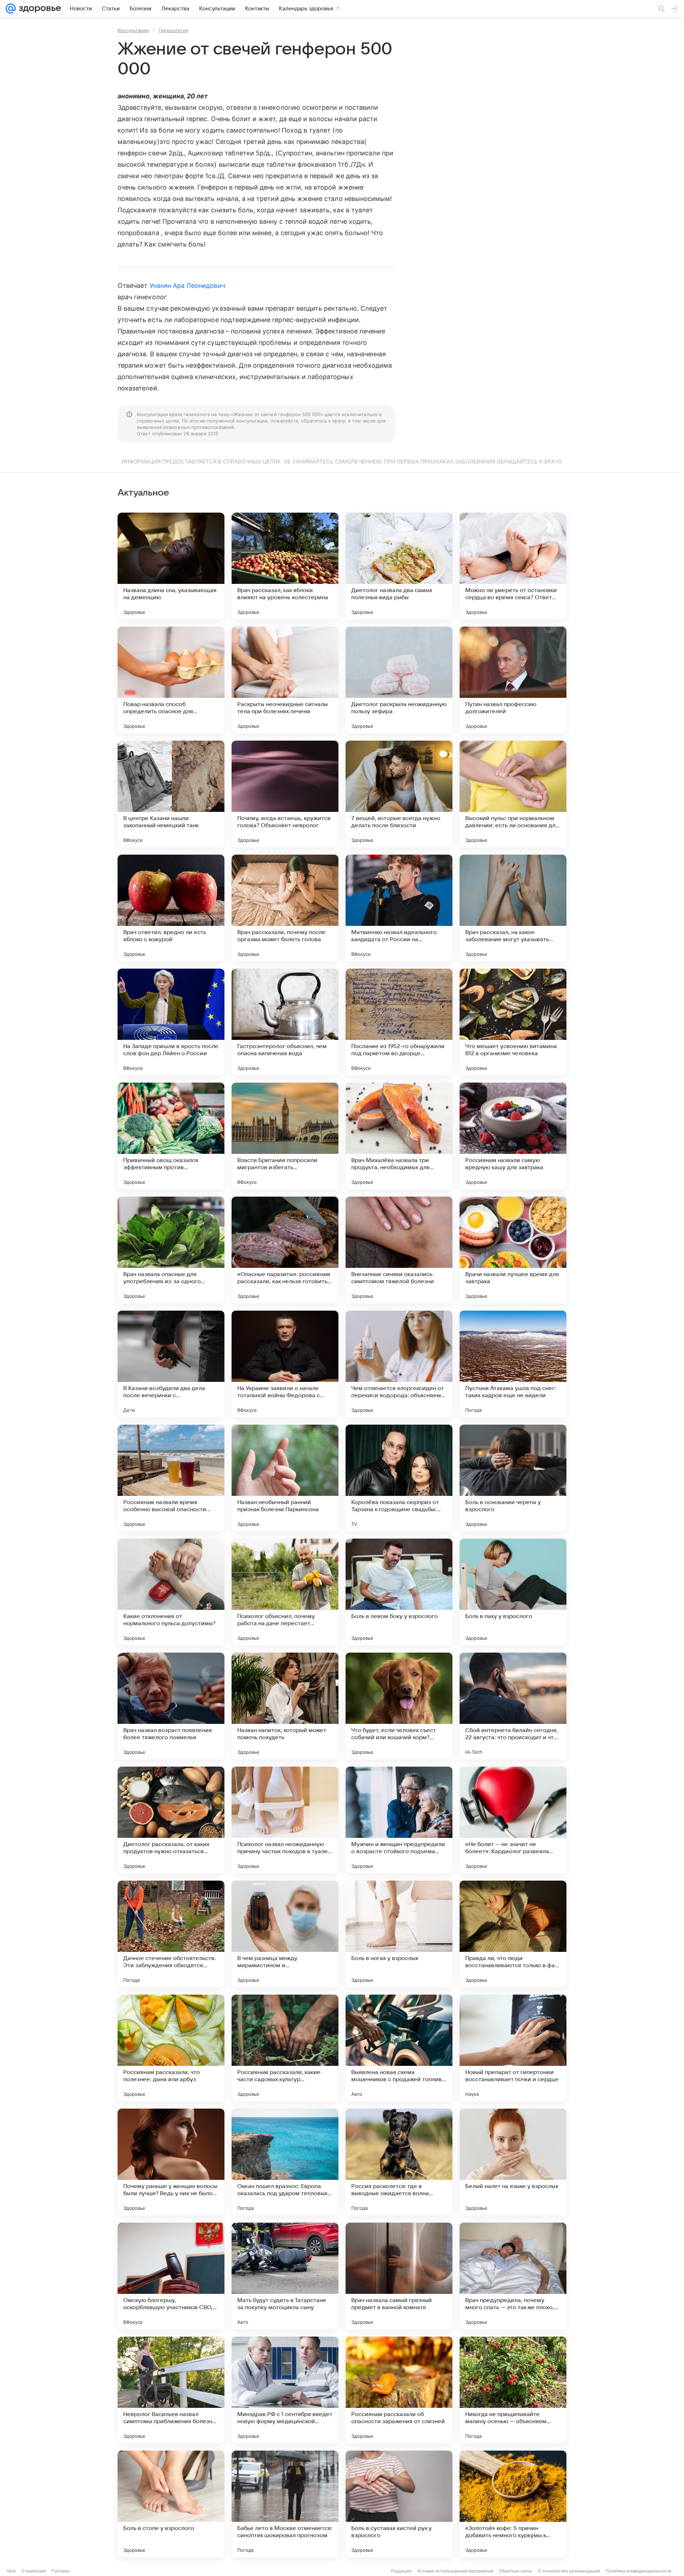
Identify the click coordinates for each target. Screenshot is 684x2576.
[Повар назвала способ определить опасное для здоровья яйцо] (171, 680)
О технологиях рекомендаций (569, 2571)
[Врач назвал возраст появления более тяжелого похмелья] (171, 1706)
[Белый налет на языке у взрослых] (513, 2162)
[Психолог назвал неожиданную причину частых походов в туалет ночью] (285, 1820)
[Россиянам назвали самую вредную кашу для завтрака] (513, 1136)
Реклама (61, 2571)
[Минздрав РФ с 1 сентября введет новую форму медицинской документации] (285, 2390)
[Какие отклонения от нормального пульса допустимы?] (171, 1592)
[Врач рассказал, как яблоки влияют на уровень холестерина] (285, 566)
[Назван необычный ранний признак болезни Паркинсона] (285, 1478)
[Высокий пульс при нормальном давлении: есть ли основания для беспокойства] (513, 794)
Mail (11, 2571)
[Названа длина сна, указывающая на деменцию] (171, 566)
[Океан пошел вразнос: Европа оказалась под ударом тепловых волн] (285, 2162)
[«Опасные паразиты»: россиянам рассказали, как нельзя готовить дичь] (285, 1250)
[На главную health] (38, 9)
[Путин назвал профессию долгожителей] (513, 680)
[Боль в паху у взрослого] (513, 1592)
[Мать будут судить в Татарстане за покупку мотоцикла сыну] (285, 2276)
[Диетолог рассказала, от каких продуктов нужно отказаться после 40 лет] (171, 1820)
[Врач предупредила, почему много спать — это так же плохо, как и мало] (513, 2276)
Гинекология (173, 30)
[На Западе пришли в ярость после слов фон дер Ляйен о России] (171, 1022)
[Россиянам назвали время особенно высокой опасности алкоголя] (171, 1478)
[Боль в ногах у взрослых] (399, 1934)
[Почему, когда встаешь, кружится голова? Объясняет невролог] (285, 794)
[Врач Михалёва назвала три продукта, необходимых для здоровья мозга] (399, 1136)
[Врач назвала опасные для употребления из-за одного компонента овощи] (171, 1250)
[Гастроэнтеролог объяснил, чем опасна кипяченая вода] (285, 1022)
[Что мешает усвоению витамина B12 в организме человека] (513, 1022)
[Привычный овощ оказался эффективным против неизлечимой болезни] (171, 1136)
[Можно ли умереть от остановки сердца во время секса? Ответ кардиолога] (513, 566)
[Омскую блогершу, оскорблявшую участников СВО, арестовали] (171, 2276)
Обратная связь (516, 2571)
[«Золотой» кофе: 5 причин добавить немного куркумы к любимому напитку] (513, 2504)
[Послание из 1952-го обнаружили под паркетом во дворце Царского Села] (399, 1022)
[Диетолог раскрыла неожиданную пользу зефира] (399, 680)
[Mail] (11, 9)
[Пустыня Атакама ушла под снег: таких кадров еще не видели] (513, 1364)
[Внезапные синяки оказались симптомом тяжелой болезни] (399, 1250)
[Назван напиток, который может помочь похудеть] (285, 1706)
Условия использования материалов (455, 2571)
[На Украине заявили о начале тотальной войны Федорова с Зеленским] (285, 1364)
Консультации (133, 30)
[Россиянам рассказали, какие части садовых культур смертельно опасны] (285, 2048)
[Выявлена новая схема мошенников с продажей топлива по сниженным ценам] (399, 2048)
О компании (34, 2571)
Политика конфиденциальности (638, 2571)
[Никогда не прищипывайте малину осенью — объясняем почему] (513, 2390)
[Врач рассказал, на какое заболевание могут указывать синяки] (513, 908)
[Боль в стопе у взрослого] (171, 2504)
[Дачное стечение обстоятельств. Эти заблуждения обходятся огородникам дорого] (171, 1934)
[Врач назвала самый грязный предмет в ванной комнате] (399, 2276)
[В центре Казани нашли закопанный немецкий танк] (171, 794)
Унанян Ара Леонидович (187, 286)
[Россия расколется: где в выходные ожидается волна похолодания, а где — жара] (399, 2162)
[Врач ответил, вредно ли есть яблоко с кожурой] (171, 908)
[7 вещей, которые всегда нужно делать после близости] (399, 794)
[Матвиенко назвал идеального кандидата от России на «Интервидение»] (399, 908)
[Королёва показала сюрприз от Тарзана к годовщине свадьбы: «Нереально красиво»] (399, 1478)
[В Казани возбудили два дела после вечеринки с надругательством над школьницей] (171, 1364)
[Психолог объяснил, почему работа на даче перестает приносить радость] (285, 1592)
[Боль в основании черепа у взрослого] (513, 1478)
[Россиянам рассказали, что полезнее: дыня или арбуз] (171, 2048)
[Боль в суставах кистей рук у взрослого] (399, 2504)
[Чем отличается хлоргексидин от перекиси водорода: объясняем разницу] (399, 1364)
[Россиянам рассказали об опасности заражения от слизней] (399, 2390)
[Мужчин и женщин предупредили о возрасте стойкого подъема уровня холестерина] (399, 1820)
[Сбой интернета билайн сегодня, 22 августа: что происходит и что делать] (513, 1706)
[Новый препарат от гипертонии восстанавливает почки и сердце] (513, 2048)
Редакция (401, 2571)
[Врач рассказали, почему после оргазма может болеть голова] (285, 908)
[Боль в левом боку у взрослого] (399, 1592)
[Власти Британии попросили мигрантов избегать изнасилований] (285, 1136)
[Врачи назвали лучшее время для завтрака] (513, 1250)
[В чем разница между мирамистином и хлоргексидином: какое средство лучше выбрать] (285, 1934)
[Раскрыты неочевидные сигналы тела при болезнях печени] (285, 680)
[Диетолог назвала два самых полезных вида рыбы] (399, 566)
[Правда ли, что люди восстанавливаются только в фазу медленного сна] (513, 1934)
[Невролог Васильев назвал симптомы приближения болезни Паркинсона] (171, 2390)
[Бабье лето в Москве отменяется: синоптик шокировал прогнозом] (285, 2504)
